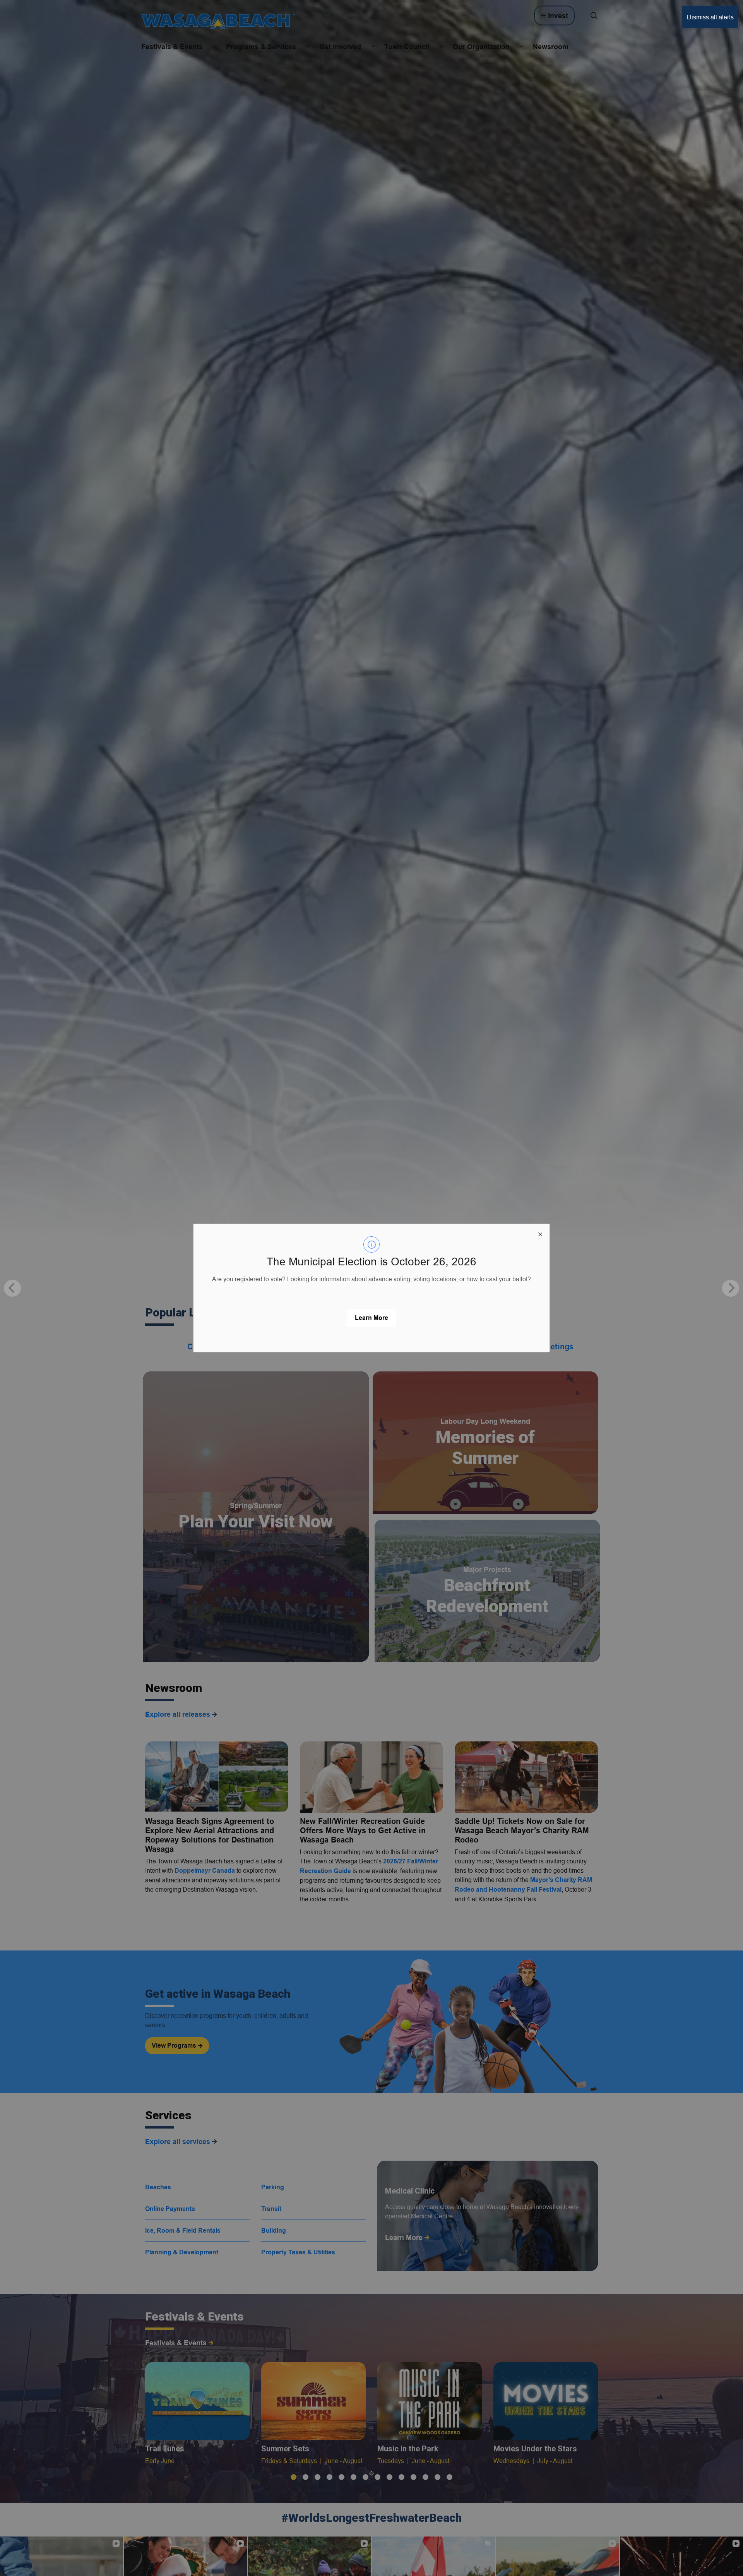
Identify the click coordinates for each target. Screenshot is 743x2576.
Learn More (371, 1318)
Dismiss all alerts (710, 17)
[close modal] (540, 1233)
